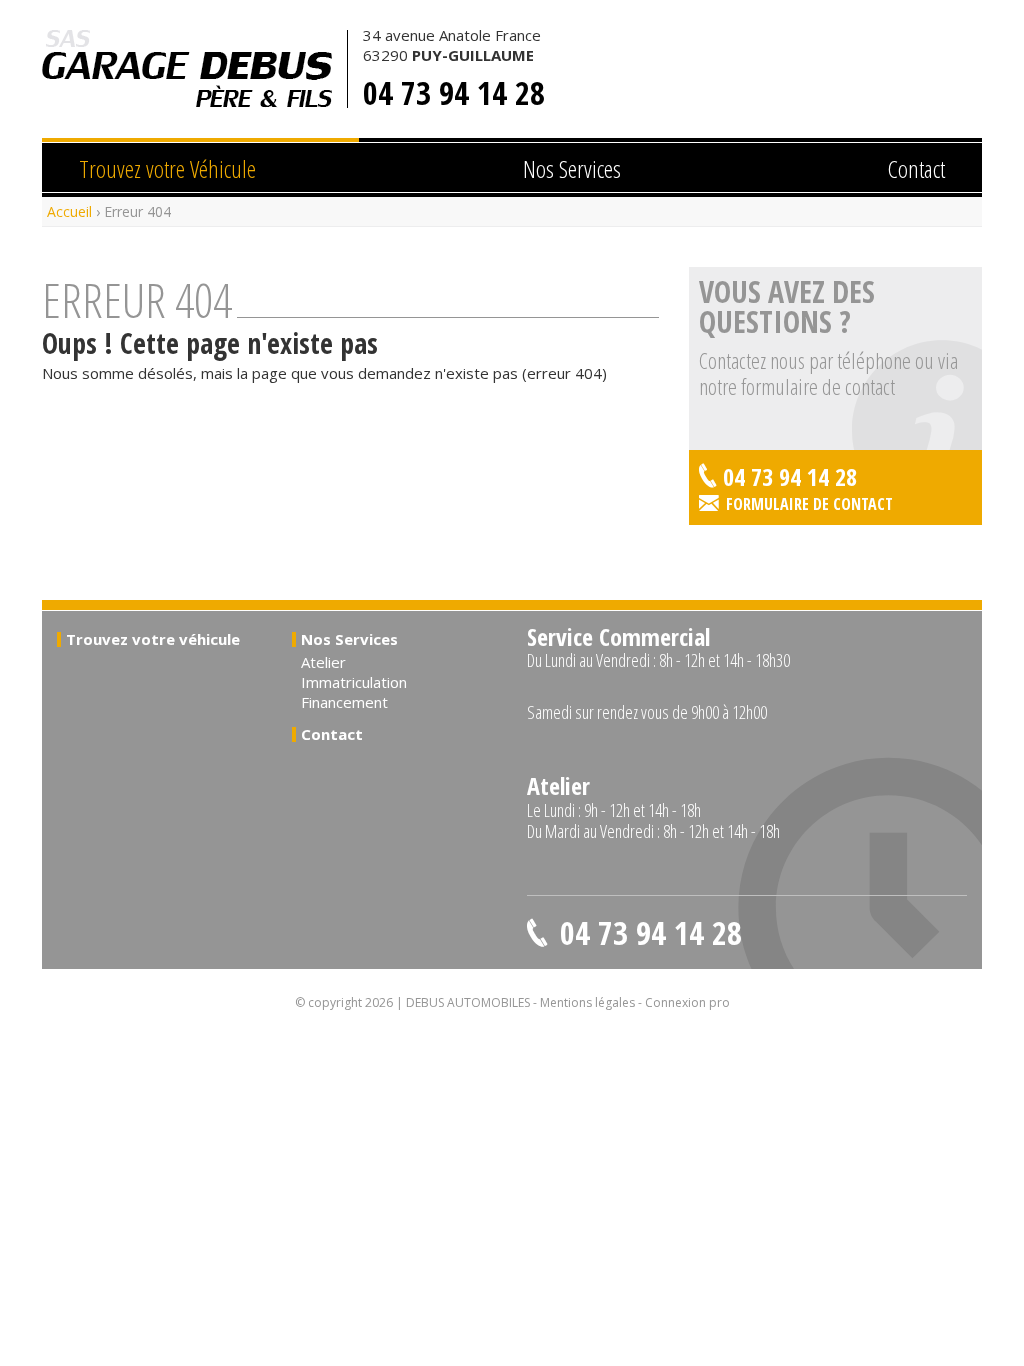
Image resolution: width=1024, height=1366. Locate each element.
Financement (344, 702)
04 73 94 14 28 (454, 93)
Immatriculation (354, 682)
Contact (916, 168)
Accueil (69, 211)
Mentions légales (587, 1002)
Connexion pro (687, 1002)
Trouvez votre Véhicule (167, 168)
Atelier (323, 662)
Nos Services (572, 168)
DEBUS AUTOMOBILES (187, 69)
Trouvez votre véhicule (153, 639)
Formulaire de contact (809, 504)
